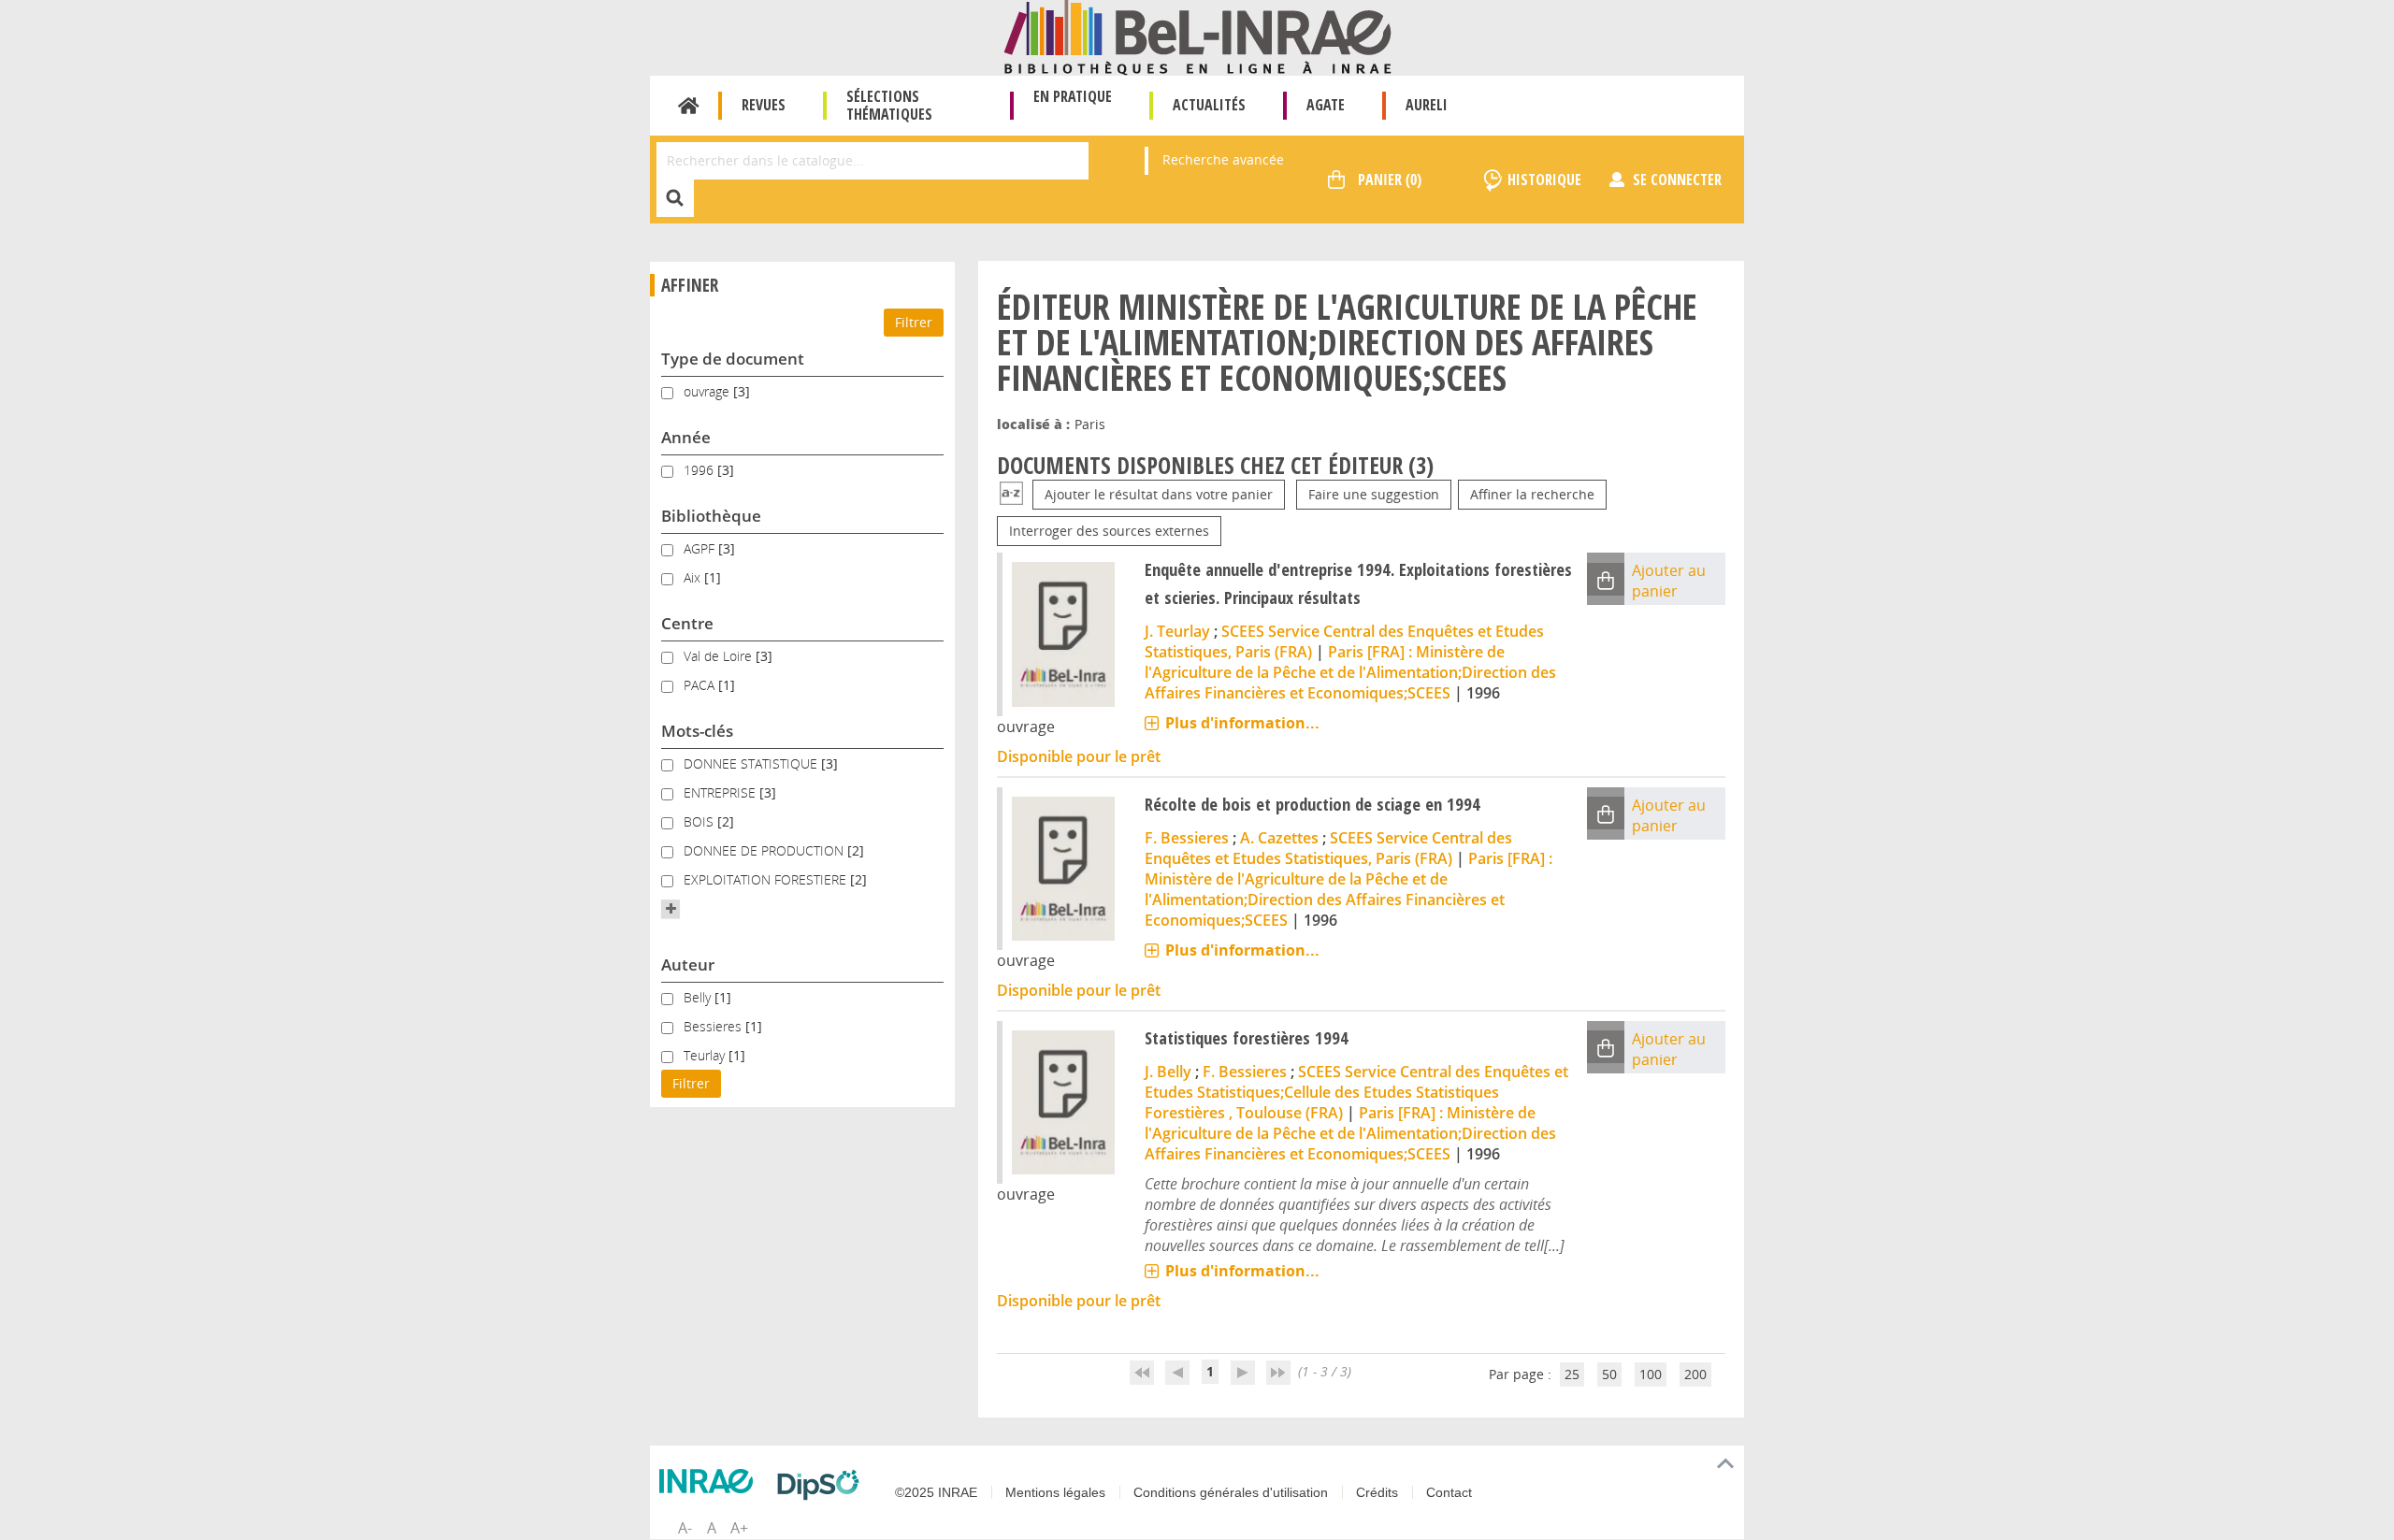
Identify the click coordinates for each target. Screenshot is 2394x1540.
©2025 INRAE (936, 1492)
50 (1609, 1374)
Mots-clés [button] (697, 731)
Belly (699, 997)
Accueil (689, 106)
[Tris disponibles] (1011, 494)
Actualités (1209, 105)
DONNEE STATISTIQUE (752, 763)
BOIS (700, 821)
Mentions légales (1055, 1492)
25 (1572, 1374)
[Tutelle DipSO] (823, 1485)
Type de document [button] (733, 359)
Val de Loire (720, 656)
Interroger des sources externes (1109, 531)
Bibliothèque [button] (711, 516)
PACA (701, 685)
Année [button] (686, 437)
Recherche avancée (1223, 159)
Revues (764, 105)
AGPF (701, 548)
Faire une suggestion (1374, 494)
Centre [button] (687, 623)
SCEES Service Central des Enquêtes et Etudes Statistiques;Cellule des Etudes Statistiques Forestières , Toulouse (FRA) (1356, 1092)
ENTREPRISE (721, 792)
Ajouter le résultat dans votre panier (1159, 494)
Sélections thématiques (889, 105)
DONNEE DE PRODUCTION (765, 850)
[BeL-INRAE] (1197, 36)
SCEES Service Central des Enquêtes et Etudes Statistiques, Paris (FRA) (1328, 848)
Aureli (1427, 105)
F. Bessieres (1187, 838)
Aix (694, 577)
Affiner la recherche (1532, 494)
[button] (671, 909)
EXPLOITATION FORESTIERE (767, 879)
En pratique (1073, 96)
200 (1695, 1374)
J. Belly (1168, 1072)
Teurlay (706, 1055)
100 (1651, 1374)
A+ (739, 1528)
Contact (1449, 1492)
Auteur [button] (688, 964)
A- (685, 1528)
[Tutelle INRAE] (711, 1481)
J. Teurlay (1177, 631)
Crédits (1377, 1492)
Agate (1326, 105)
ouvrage (708, 391)
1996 (700, 470)
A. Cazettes (1279, 838)
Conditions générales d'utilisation (1231, 1492)
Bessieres (714, 1026)
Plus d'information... (1242, 723)
